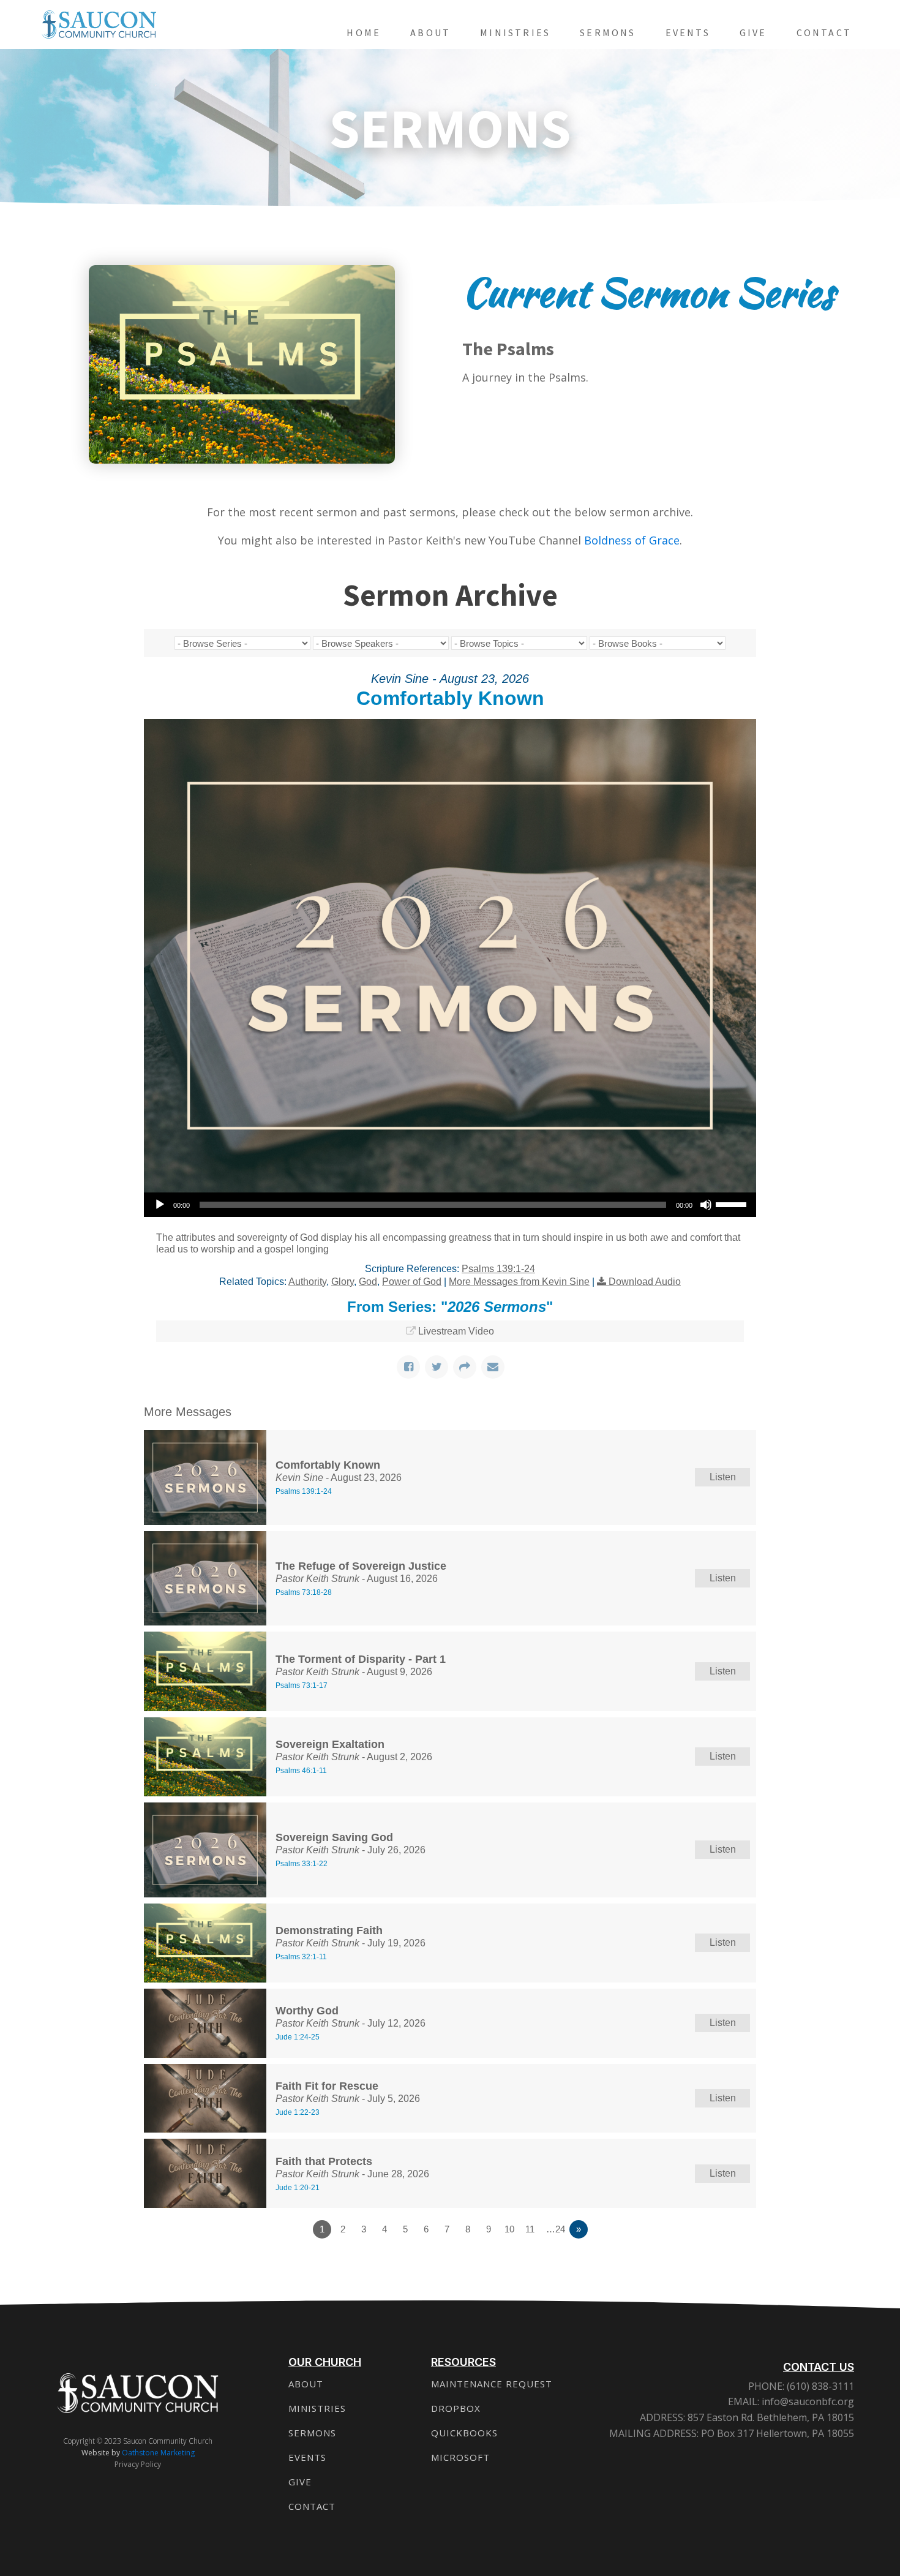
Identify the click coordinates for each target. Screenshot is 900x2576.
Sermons (608, 32)
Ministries (515, 32)
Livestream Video (456, 1331)
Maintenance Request (492, 2384)
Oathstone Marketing (158, 2453)
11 (530, 2229)
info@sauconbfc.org (808, 2401)
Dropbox (456, 2408)
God (368, 1282)
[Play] (160, 1205)
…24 (556, 2229)
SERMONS (312, 2433)
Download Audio (645, 1282)
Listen (723, 1477)
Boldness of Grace (632, 540)
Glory (343, 1282)
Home (364, 32)
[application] (450, 1205)
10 (509, 2229)
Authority (307, 1282)
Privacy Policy (138, 2464)
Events (688, 32)
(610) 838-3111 (819, 2386)
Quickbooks (464, 2433)
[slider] (733, 1203)
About (430, 32)
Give (753, 32)
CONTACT (312, 2506)
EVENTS (307, 2457)
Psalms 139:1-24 (498, 1269)
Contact (824, 32)
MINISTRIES (317, 2408)
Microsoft (460, 2457)
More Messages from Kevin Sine (519, 1282)
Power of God (412, 1282)
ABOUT (306, 2384)
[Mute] (706, 1205)
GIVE (300, 2482)
